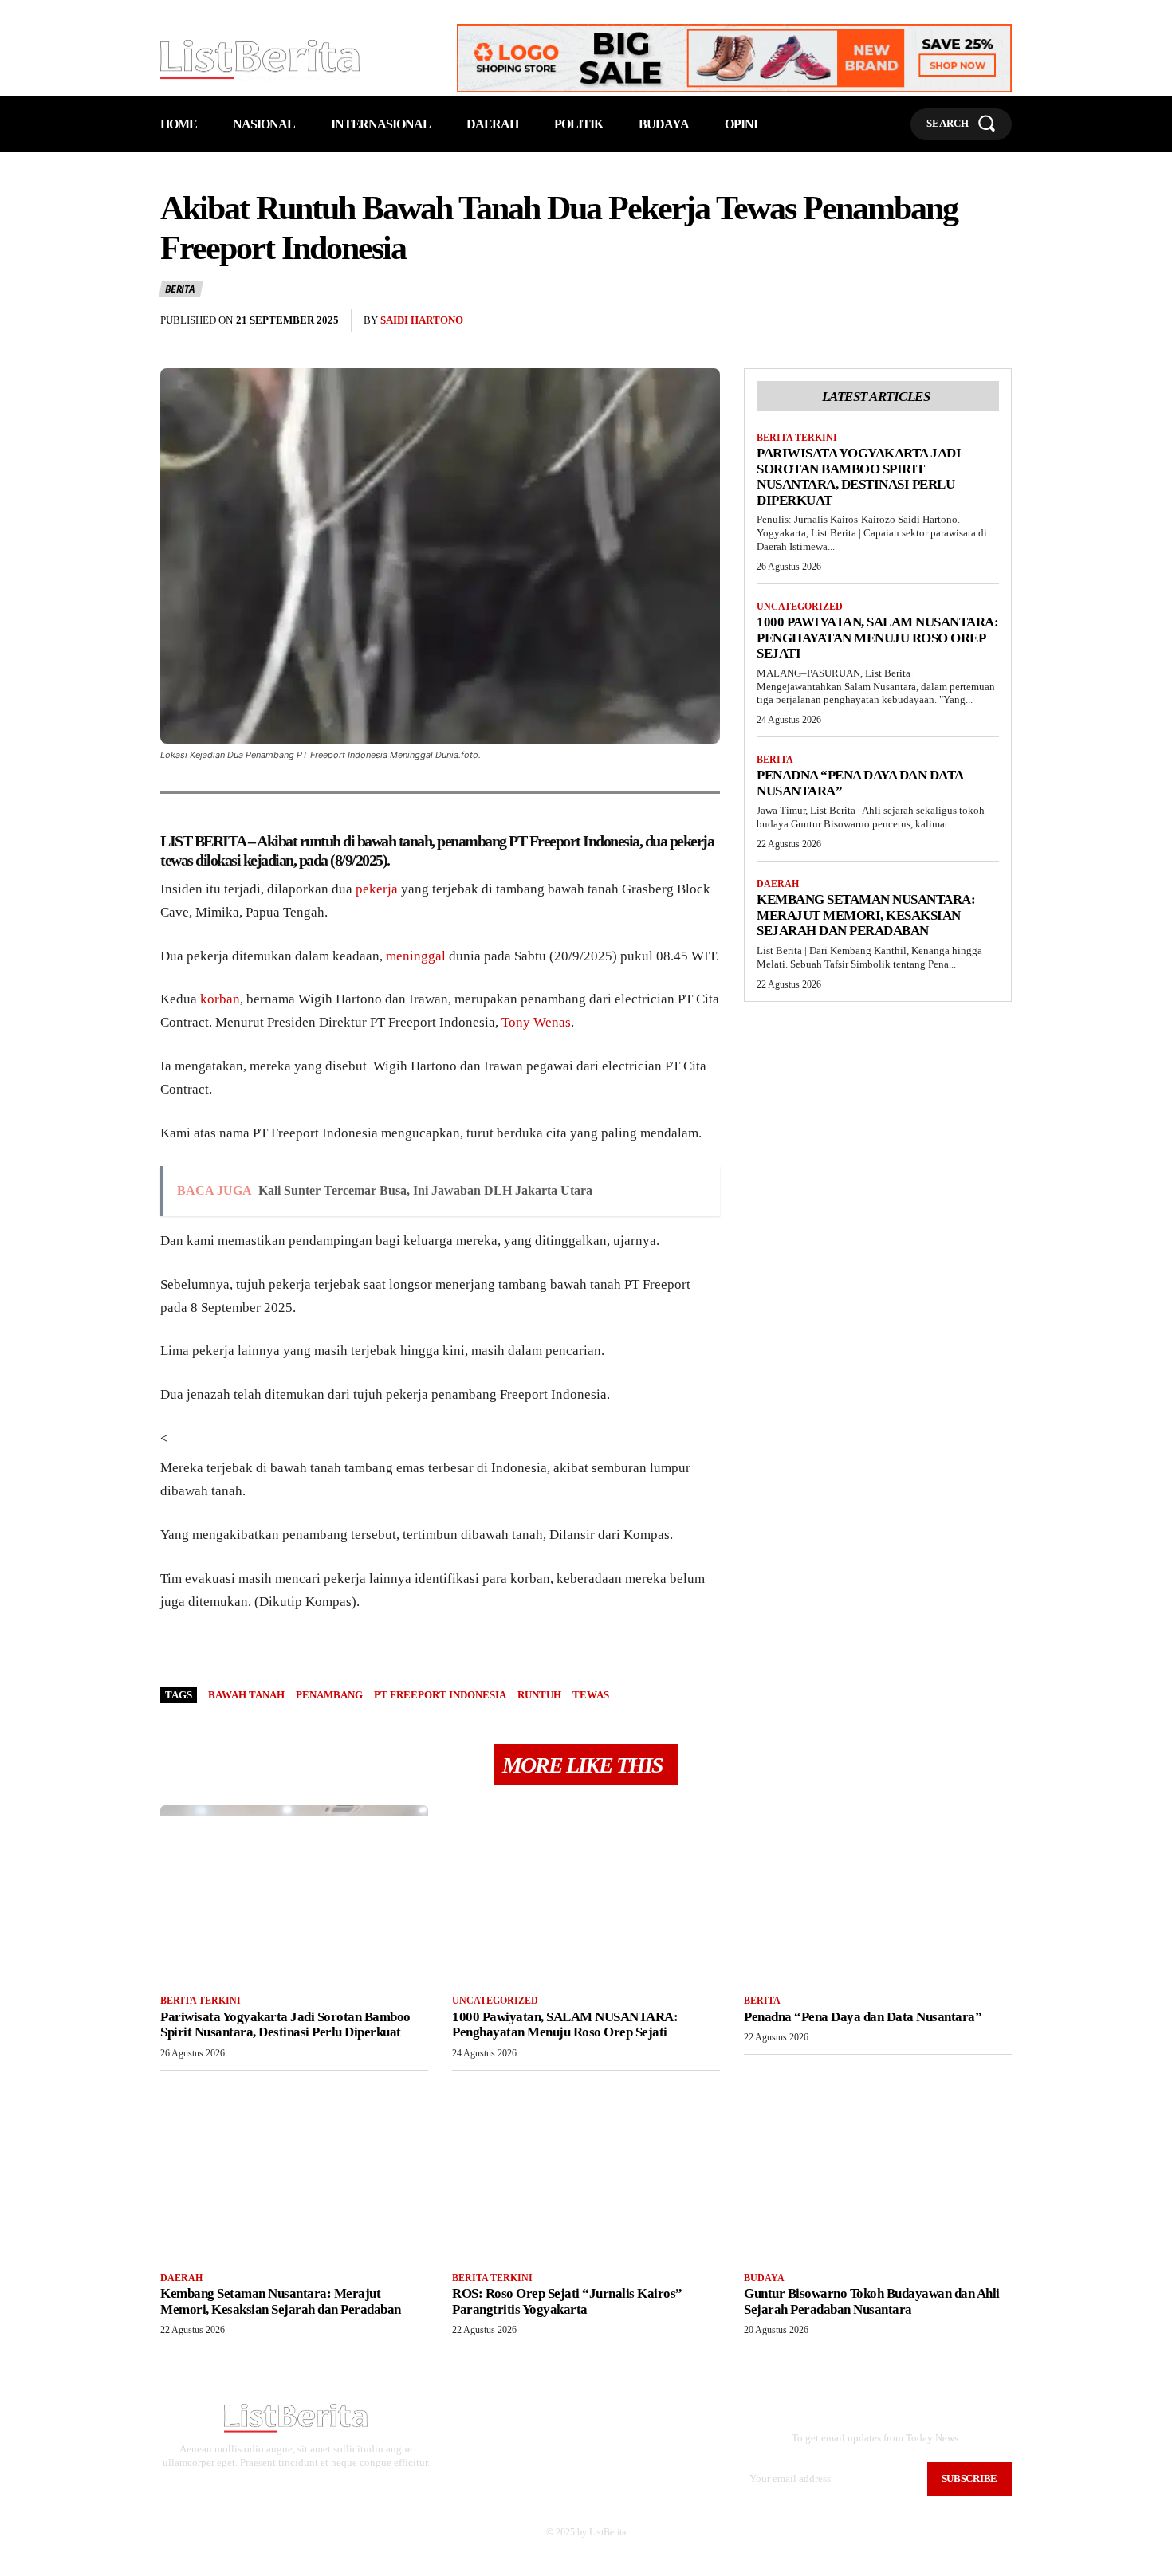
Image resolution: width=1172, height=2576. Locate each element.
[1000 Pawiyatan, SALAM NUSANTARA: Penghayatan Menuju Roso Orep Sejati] (586, 1892)
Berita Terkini (797, 438)
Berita (180, 289)
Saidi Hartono (422, 320)
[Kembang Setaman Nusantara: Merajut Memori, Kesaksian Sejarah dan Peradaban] (294, 2170)
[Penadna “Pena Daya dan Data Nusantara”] (878, 1892)
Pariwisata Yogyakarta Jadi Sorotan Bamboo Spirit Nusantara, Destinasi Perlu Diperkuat (859, 477)
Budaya (764, 2278)
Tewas (591, 1695)
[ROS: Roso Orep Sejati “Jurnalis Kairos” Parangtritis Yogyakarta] (586, 2170)
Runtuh (539, 1695)
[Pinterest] (959, 321)
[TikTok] (305, 2490)
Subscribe (969, 2478)
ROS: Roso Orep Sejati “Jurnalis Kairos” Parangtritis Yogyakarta (567, 2301)
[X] (922, 321)
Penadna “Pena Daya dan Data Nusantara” (863, 2017)
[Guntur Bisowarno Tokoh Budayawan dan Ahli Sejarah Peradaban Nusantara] (878, 2170)
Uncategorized (800, 607)
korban (220, 999)
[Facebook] (886, 321)
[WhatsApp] (996, 321)
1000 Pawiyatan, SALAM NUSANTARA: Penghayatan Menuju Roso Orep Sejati (877, 638)
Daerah (778, 884)
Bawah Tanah (246, 1695)
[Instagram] (280, 2490)
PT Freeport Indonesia (440, 1695)
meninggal (416, 956)
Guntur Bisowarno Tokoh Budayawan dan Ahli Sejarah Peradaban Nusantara (872, 2301)
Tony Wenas (536, 1022)
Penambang (329, 1695)
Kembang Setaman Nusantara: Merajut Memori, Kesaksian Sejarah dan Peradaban (866, 915)
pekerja (377, 889)
